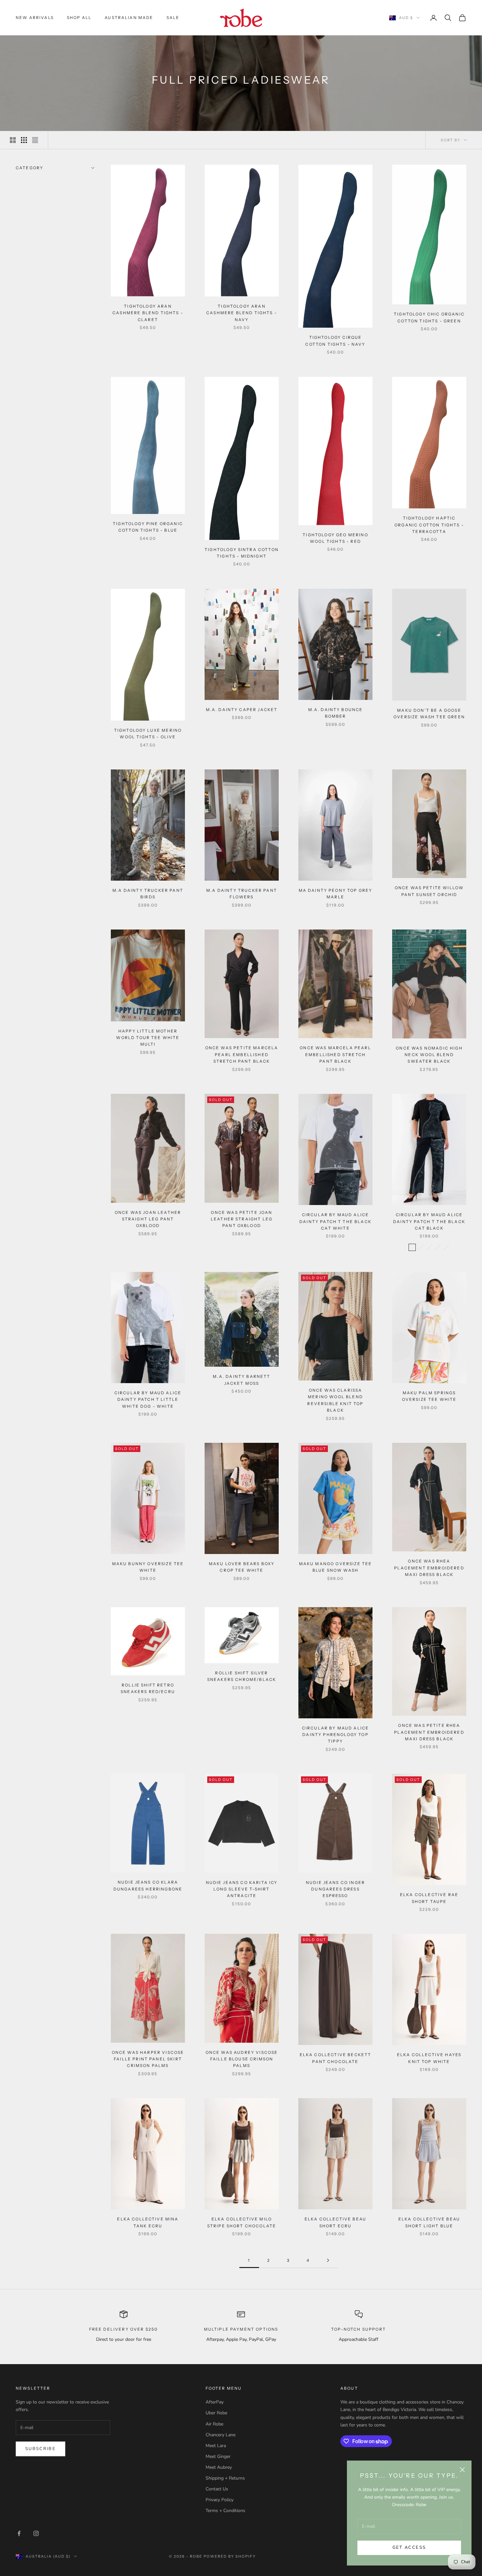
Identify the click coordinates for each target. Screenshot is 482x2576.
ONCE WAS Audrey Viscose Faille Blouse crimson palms (242, 2059)
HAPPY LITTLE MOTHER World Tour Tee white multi (148, 1038)
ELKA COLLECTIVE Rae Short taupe (429, 1898)
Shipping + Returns (225, 2478)
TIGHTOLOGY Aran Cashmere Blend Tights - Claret (148, 313)
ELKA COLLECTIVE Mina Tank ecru (148, 2222)
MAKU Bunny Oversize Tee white (148, 1567)
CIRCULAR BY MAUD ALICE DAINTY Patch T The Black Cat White (335, 1221)
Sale (173, 18)
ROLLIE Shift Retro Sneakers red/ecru (148, 1688)
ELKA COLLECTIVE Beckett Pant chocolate (336, 2058)
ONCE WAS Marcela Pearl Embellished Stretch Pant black (335, 1054)
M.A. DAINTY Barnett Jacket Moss (241, 1380)
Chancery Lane (221, 2435)
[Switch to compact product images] (35, 140)
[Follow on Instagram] (36, 2533)
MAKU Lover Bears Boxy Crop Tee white (242, 1567)
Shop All (79, 18)
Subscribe (40, 2449)
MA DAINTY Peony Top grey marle (336, 894)
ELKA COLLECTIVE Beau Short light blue (429, 2222)
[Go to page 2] (328, 2260)
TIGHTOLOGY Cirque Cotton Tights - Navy (335, 341)
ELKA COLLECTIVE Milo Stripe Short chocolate (242, 2222)
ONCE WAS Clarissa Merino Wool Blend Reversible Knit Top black (335, 1400)
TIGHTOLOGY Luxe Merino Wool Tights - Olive (148, 734)
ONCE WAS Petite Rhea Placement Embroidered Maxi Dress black (429, 1732)
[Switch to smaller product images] (24, 140)
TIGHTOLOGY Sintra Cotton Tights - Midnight (242, 553)
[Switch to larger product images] (13, 140)
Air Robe (214, 2424)
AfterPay (215, 2402)
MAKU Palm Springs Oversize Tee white (429, 1396)
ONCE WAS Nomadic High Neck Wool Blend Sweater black (429, 1055)
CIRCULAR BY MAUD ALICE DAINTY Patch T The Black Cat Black (429, 1221)
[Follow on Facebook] (19, 2533)
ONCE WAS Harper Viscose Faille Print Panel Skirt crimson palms (148, 2059)
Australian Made (129, 18)
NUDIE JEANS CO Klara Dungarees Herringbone (148, 1885)
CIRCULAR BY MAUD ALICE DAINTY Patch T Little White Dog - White (148, 1400)
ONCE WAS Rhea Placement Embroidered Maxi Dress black (429, 1568)
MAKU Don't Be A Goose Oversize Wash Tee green (429, 714)
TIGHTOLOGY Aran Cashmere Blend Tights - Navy (242, 313)
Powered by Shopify (230, 2556)
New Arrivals (35, 18)
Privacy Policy (220, 2500)
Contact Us (217, 2489)
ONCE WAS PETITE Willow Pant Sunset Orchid (429, 891)
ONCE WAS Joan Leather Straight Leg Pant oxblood (148, 1219)
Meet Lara (216, 2446)
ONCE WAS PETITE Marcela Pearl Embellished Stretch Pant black (242, 1054)
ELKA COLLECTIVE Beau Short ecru (335, 2222)
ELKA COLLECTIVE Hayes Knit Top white (429, 2058)
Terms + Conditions (225, 2511)
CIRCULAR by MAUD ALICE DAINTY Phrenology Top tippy (336, 1735)
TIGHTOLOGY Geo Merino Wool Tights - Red (335, 538)
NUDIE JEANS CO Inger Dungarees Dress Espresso (335, 1889)
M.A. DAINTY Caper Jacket (242, 710)
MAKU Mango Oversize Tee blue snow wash (336, 1567)
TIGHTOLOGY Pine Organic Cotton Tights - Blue (148, 527)
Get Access (409, 2547)
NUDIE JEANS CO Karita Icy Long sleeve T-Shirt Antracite (242, 1889)
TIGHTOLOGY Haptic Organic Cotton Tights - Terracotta (429, 525)
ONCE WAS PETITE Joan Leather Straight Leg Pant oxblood (242, 1219)
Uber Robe (216, 2413)
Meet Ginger (218, 2456)
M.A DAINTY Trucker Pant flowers (242, 894)
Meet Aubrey (219, 2467)
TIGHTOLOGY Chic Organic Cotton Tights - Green (429, 317)
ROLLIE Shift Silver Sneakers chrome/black (242, 1676)
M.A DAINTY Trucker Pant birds (148, 894)
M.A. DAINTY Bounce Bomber (336, 713)
